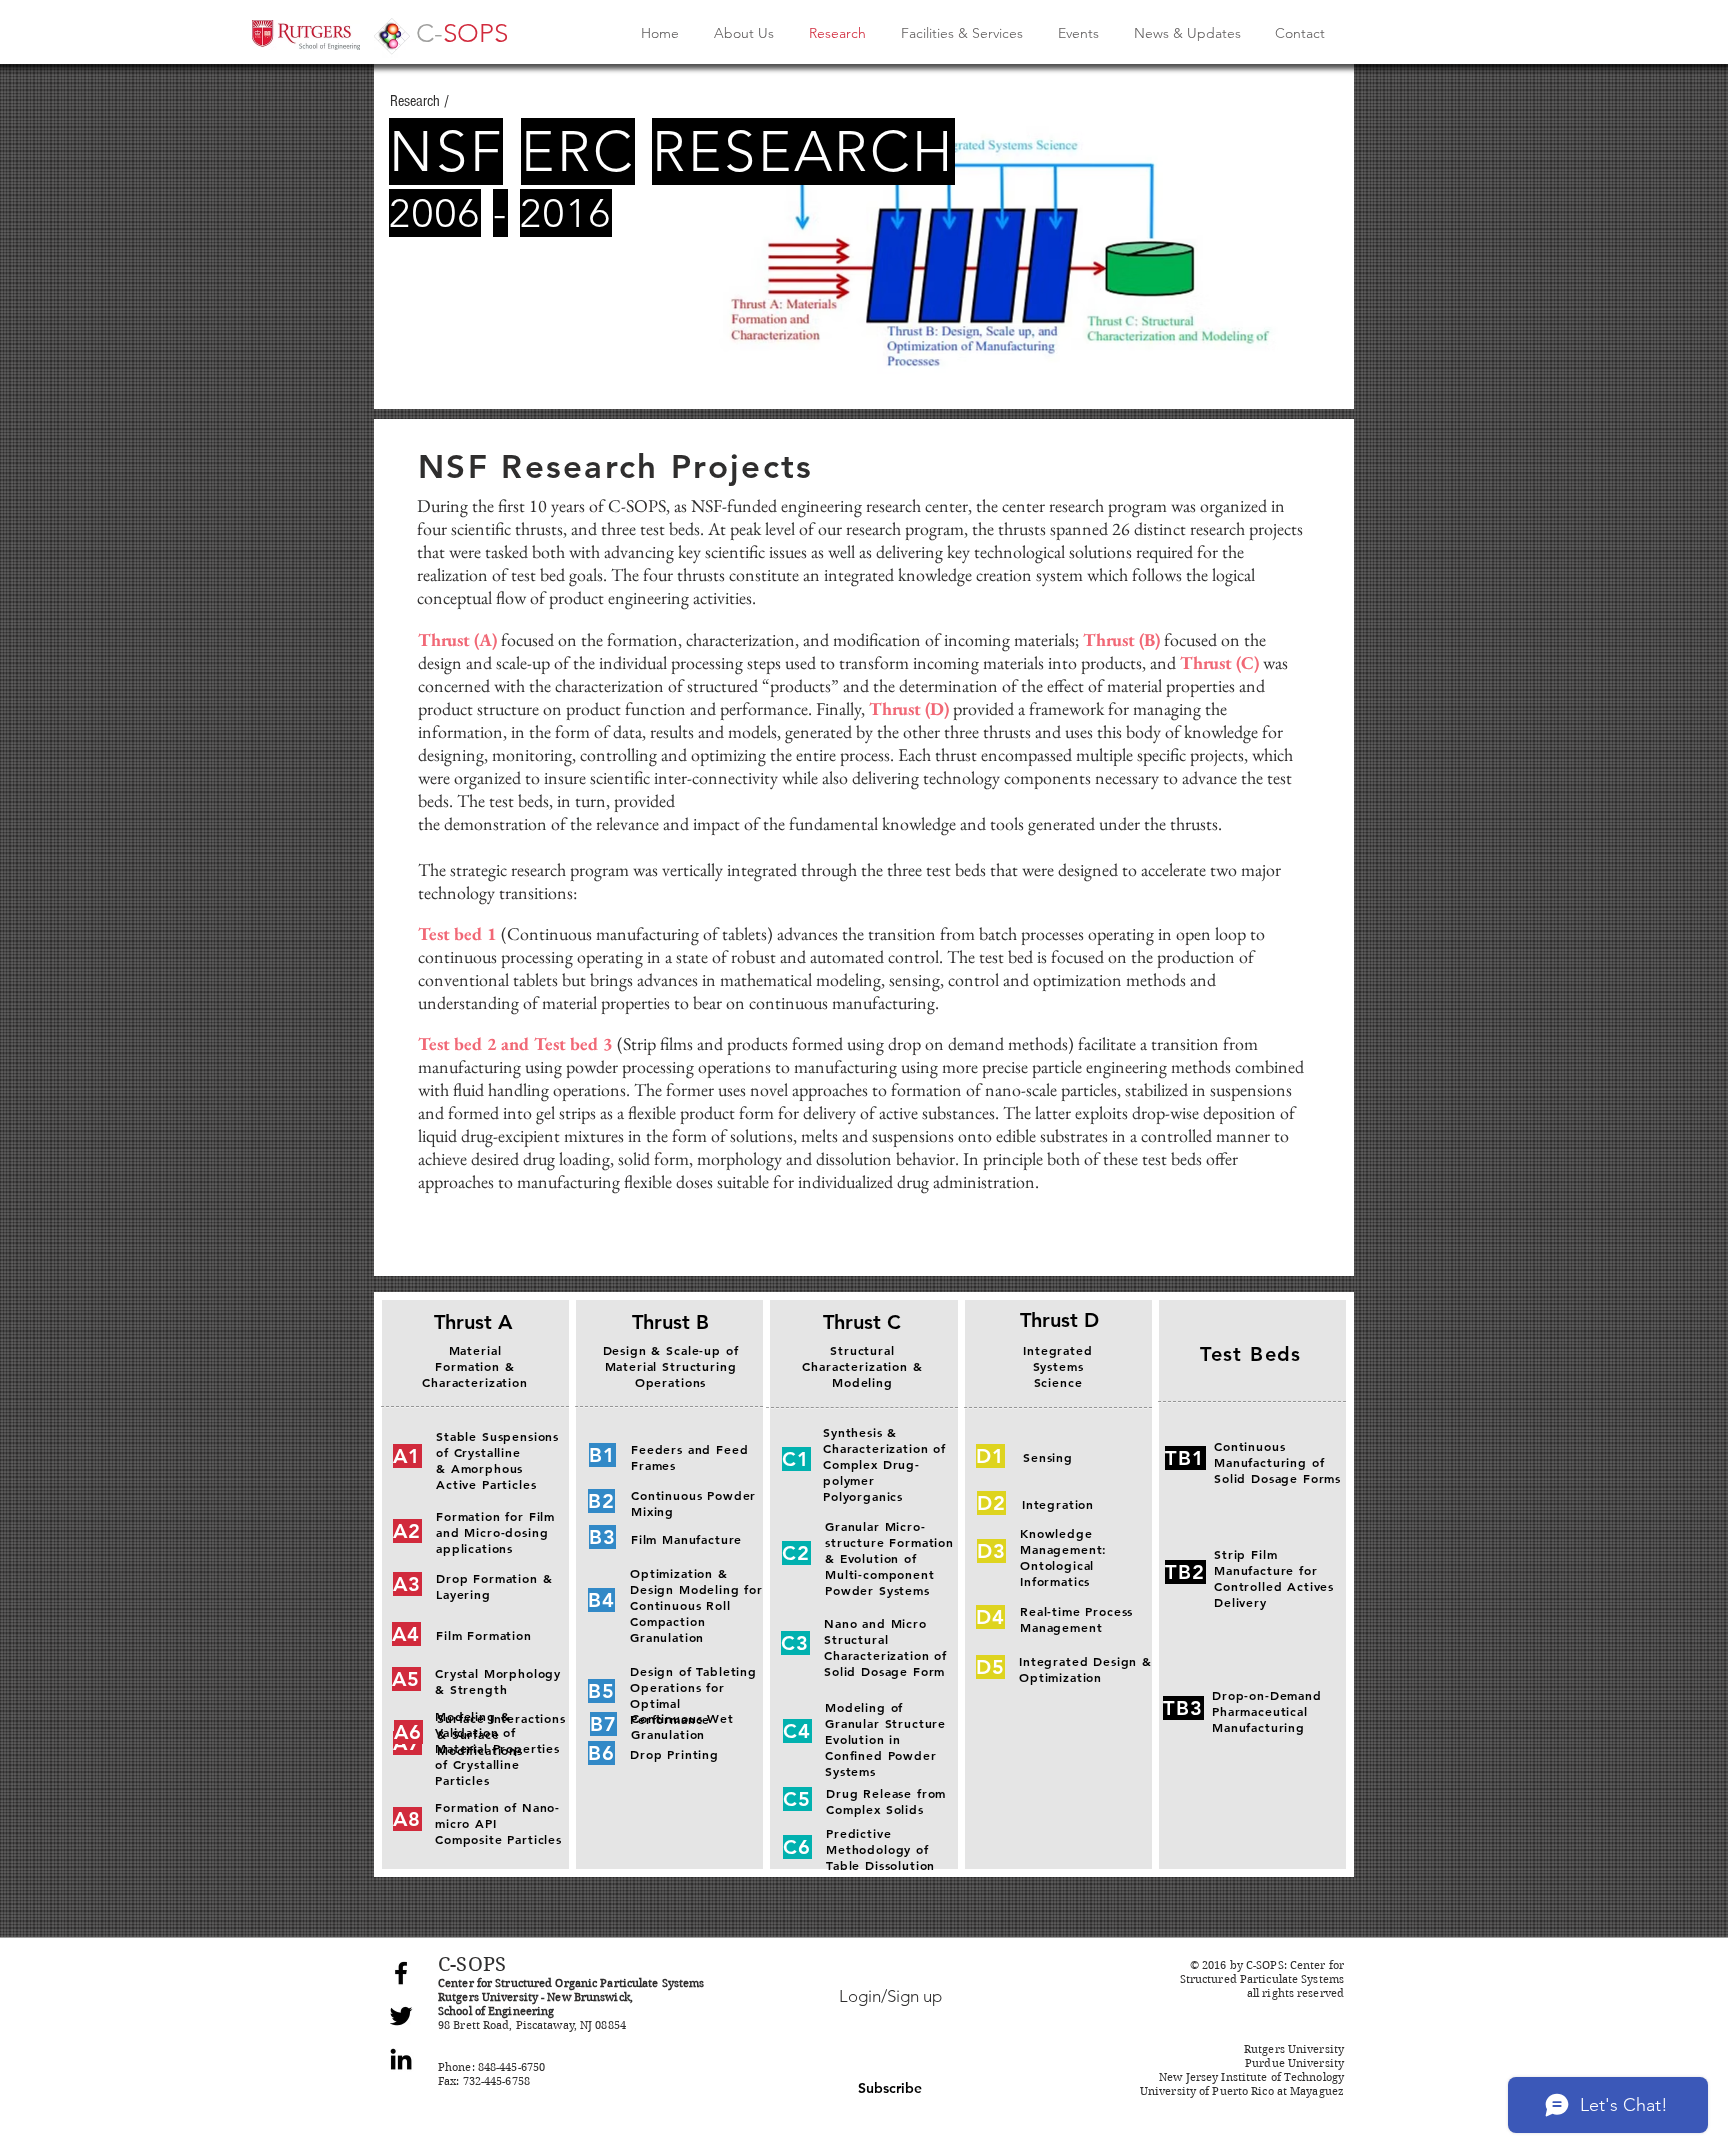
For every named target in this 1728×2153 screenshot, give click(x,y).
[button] (890, 2089)
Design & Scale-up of (671, 1350)
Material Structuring (671, 1366)
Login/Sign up (890, 1996)
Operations (670, 1382)
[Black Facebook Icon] (401, 1973)
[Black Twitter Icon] (401, 2016)
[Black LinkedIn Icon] (401, 2059)
